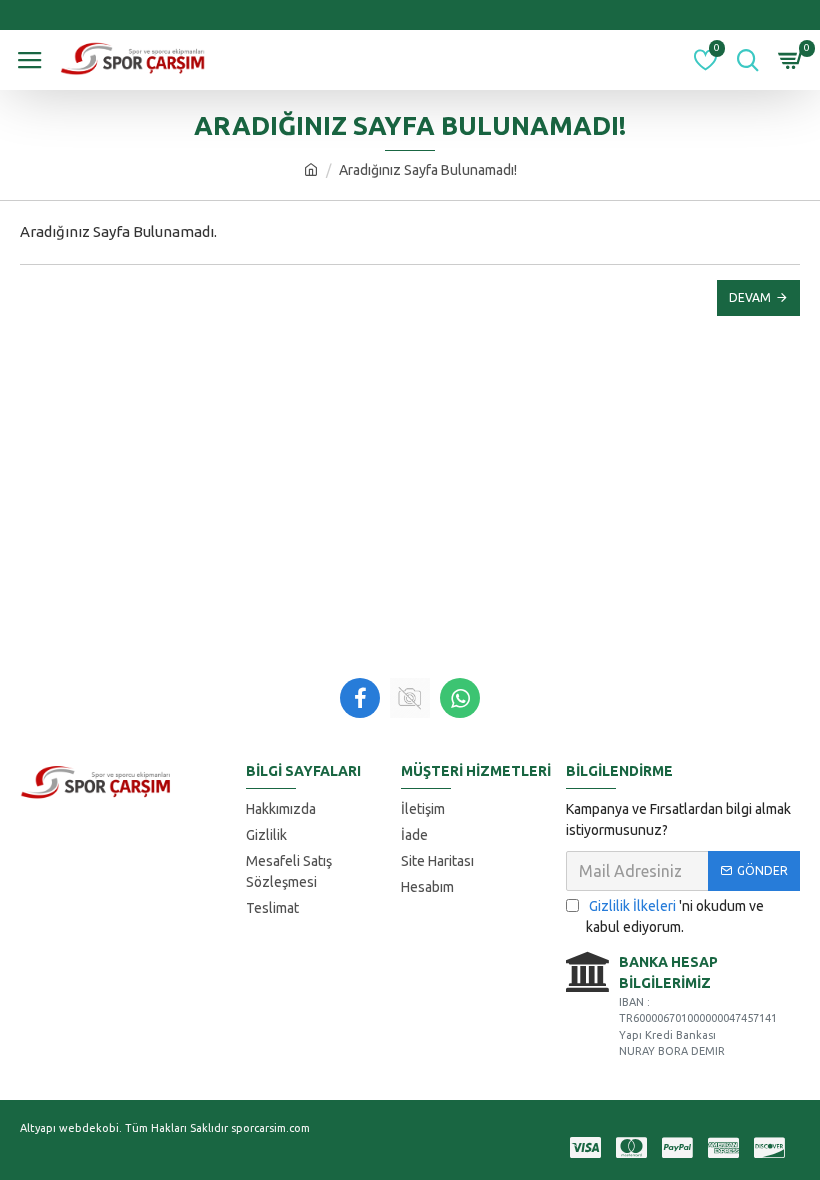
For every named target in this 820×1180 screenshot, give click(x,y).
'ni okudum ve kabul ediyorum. (675, 916)
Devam (750, 297)
